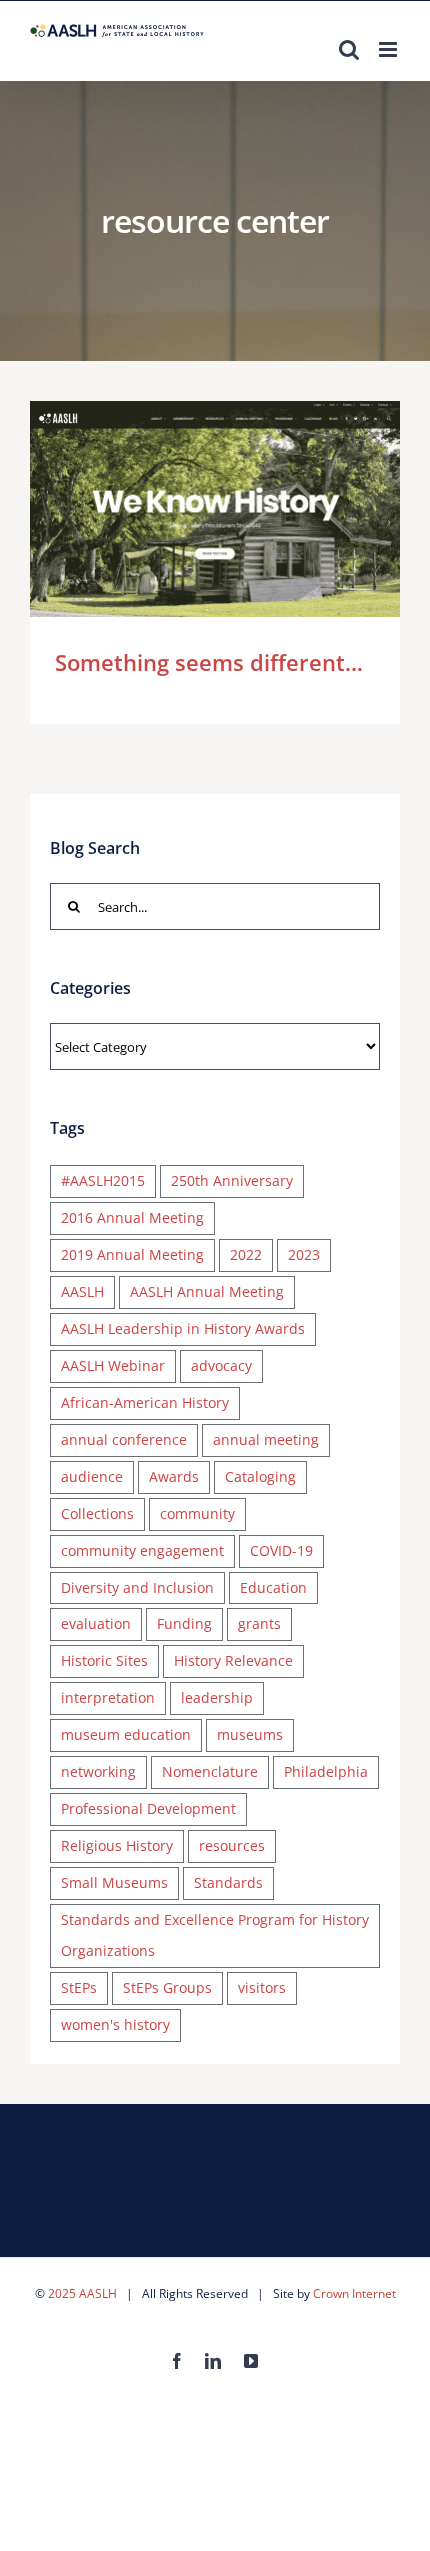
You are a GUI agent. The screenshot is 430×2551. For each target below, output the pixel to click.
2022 (246, 1254)
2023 (304, 1254)
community (197, 1513)
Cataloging (260, 1476)
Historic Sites (104, 1660)
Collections (97, 1513)
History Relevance (233, 1660)
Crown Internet (354, 2293)
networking (98, 1771)
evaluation (96, 1623)
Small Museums (114, 1882)
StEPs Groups (167, 1987)
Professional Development (148, 1808)
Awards (174, 1476)
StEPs (79, 1987)
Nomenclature (210, 1771)
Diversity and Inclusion (137, 1587)
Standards (228, 1882)
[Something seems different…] (215, 509)
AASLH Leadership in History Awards (183, 1328)
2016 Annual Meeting (132, 1217)
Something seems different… (186, 508)
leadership (217, 1697)
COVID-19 (281, 1550)
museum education (126, 1734)
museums (250, 1734)
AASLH (82, 1291)
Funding (184, 1623)
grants (259, 1623)
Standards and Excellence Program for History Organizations (215, 1935)
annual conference (124, 1439)
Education (273, 1587)
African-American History (145, 1402)
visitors (262, 1987)
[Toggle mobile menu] (389, 49)
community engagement (142, 1550)
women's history (115, 2024)
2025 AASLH (82, 2293)
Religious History (117, 1845)
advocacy (221, 1365)
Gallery (244, 508)
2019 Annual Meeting (132, 1254)
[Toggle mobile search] (349, 49)
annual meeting (266, 1439)
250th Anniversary (232, 1180)
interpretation (108, 1697)
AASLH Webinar (113, 1365)
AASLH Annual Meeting (207, 1291)
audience (92, 1476)
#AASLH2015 (103, 1180)
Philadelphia (326, 1771)
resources (232, 1845)
